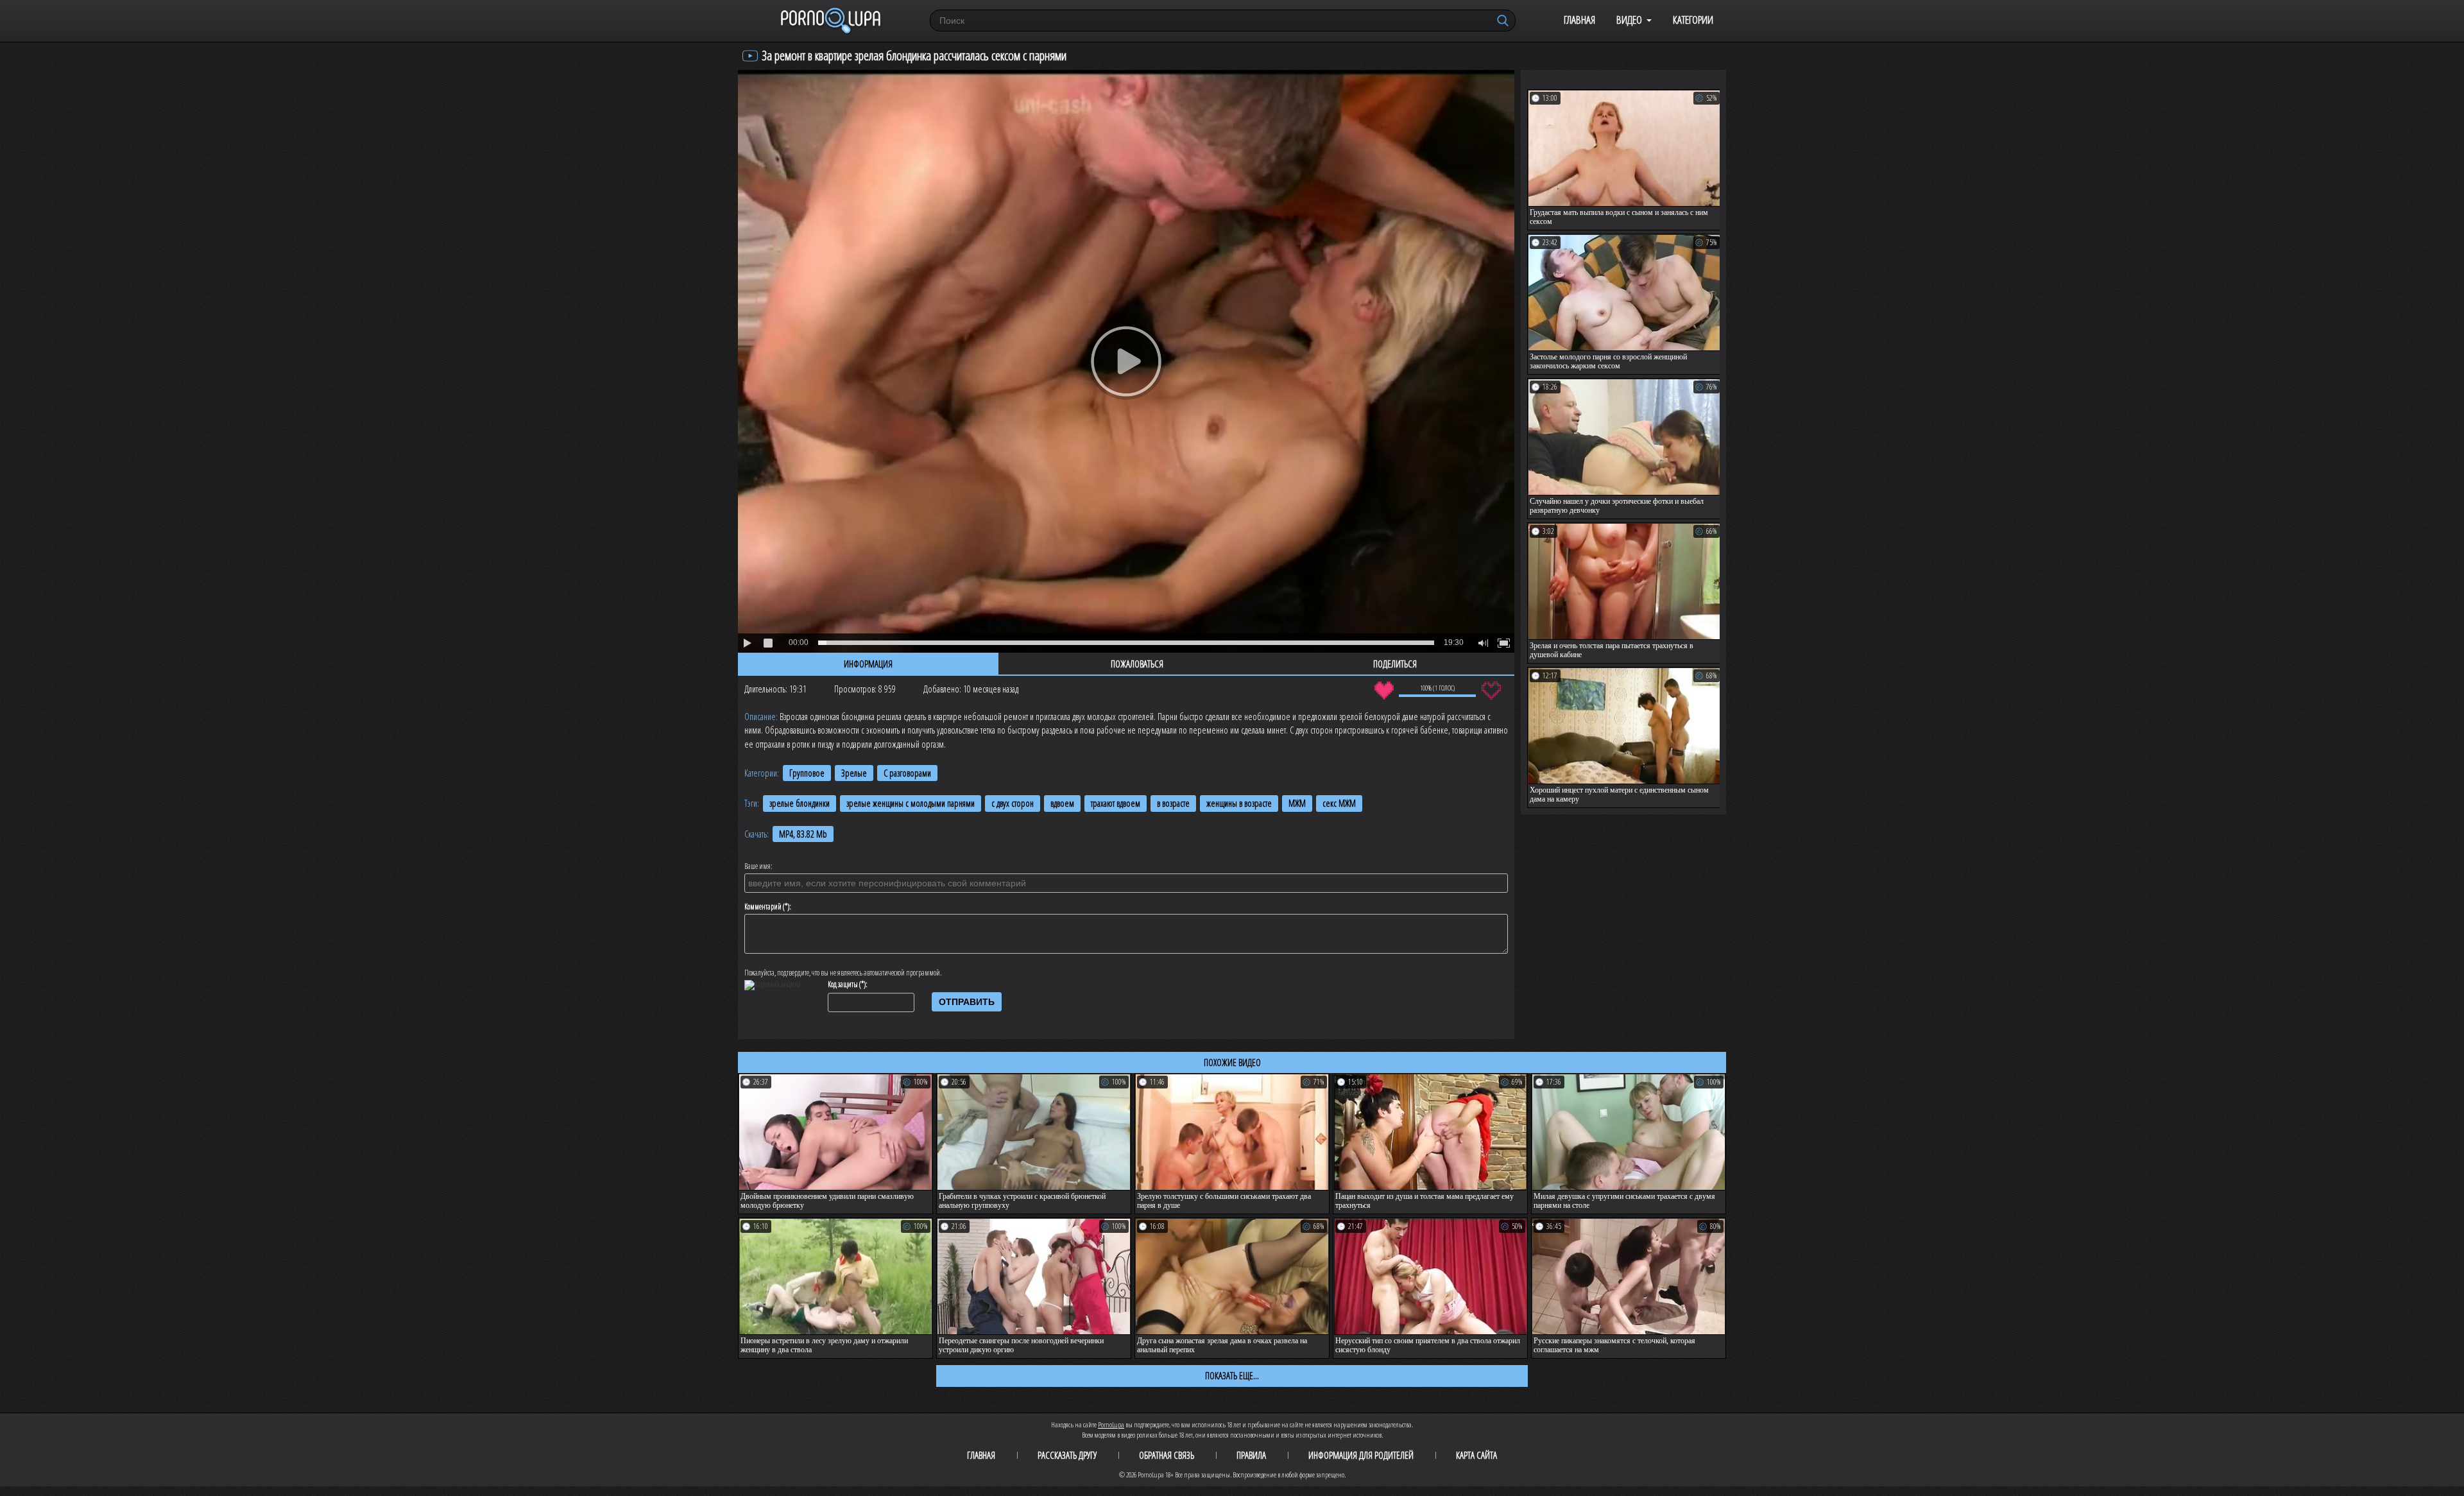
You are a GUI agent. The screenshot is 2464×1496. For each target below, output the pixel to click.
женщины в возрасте (1239, 803)
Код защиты (843, 984)
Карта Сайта (1476, 1455)
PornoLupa (1111, 1424)
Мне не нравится (1491, 691)
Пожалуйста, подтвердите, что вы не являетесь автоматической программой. (843, 973)
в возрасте (1173, 803)
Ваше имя (757, 866)
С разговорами (907, 773)
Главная (1579, 20)
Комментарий (763, 907)
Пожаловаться (1137, 664)
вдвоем (1062, 803)
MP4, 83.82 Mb (803, 834)
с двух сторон (1013, 803)
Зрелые (854, 773)
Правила (1251, 1455)
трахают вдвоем (1116, 803)
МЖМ (1297, 803)
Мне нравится (1384, 691)
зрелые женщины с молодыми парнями (911, 803)
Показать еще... (1232, 1375)
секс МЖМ (1339, 803)
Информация (868, 664)
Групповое (807, 773)
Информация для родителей (1361, 1455)
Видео (1629, 20)
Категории (1693, 20)
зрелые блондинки (800, 803)
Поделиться (1395, 664)
